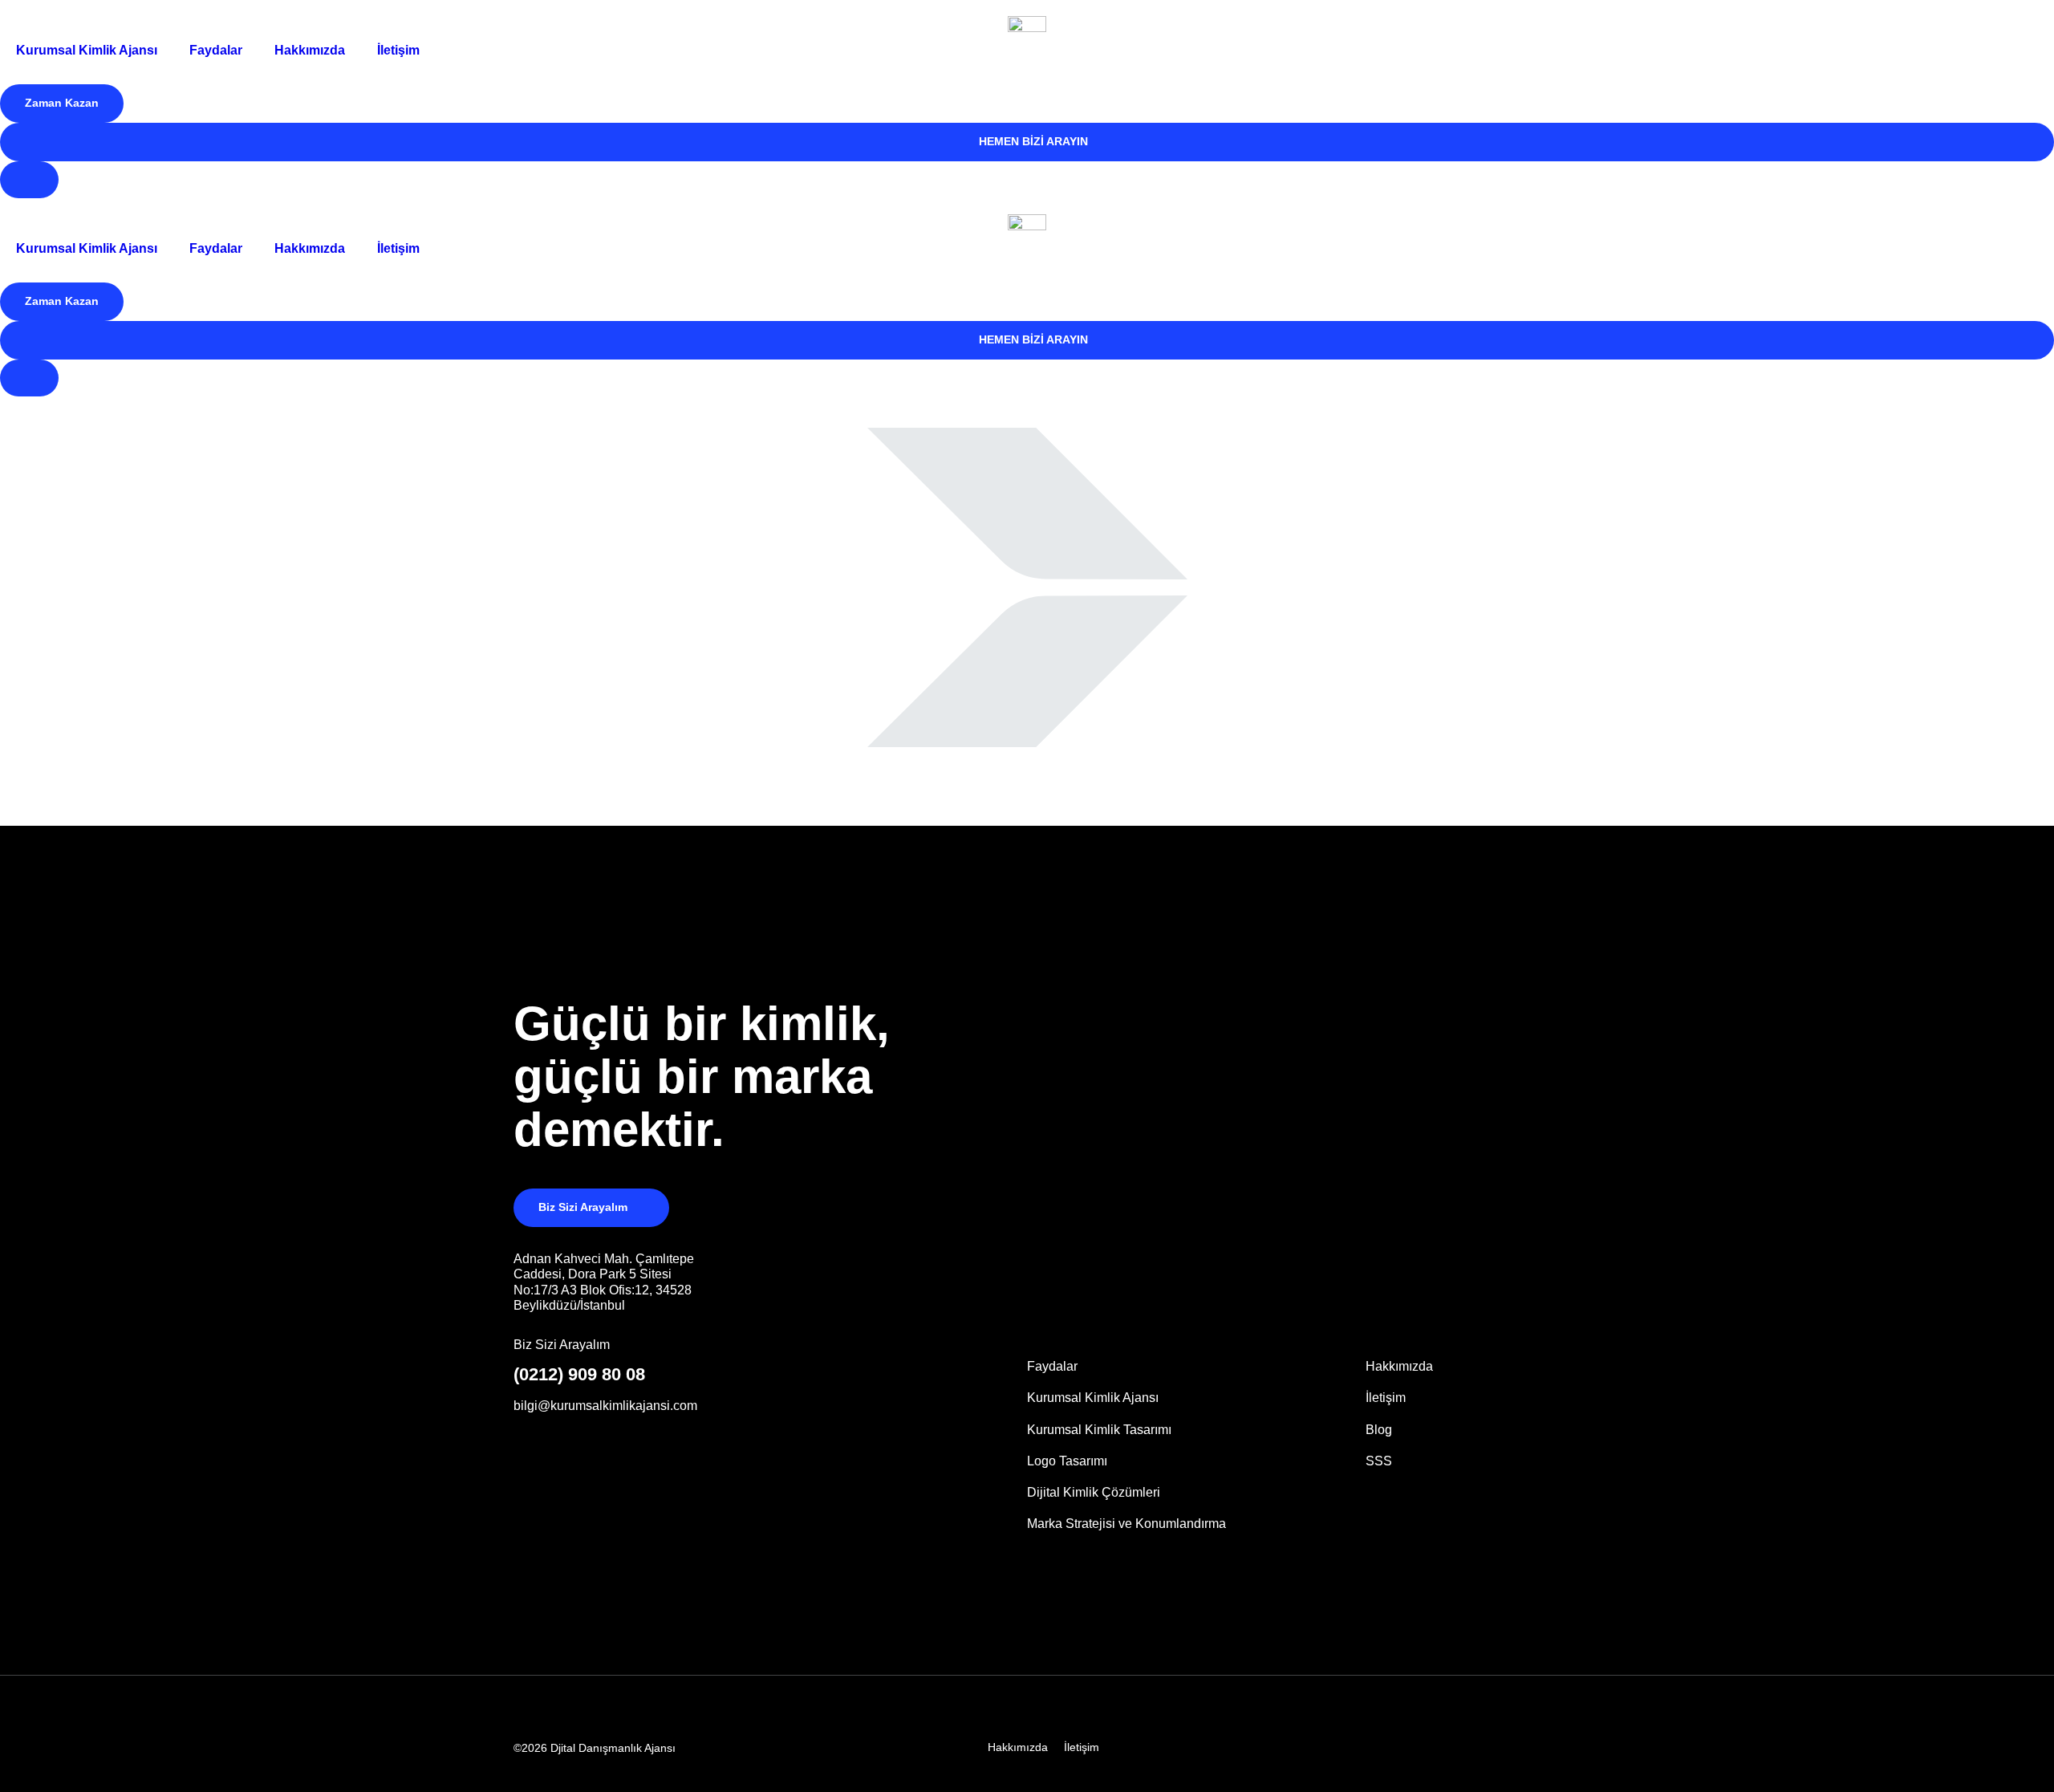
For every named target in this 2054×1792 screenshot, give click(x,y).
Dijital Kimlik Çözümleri (1094, 1492)
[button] (62, 104)
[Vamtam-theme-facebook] (1495, 1747)
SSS (1379, 1461)
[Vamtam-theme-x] (1533, 1747)
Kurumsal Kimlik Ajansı (87, 50)
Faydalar (216, 50)
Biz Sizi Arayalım (562, 1345)
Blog (1379, 1430)
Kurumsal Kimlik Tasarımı (1099, 1430)
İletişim (398, 50)
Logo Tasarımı (1067, 1461)
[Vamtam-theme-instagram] (1456, 1747)
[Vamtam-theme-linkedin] (1418, 1747)
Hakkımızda (310, 50)
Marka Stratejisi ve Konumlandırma (1126, 1524)
